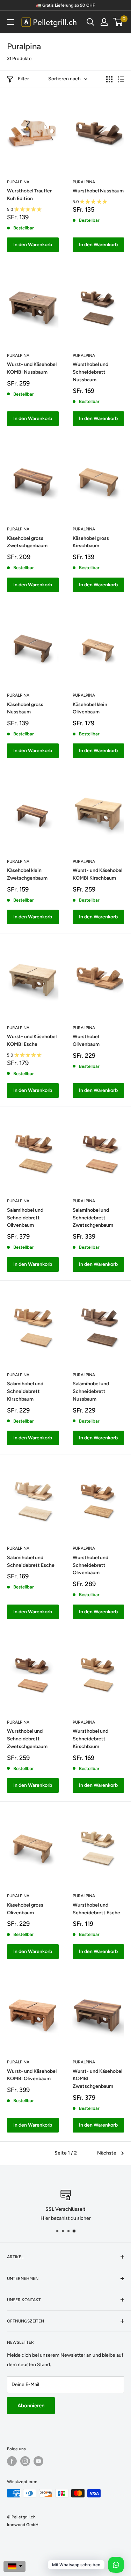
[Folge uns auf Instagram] (25, 2461)
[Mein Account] (104, 22)
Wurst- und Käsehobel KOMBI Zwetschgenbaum (97, 2079)
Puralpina (18, 182)
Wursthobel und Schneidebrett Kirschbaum (90, 1739)
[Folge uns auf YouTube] (38, 2461)
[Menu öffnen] (10, 22)
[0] (118, 22)
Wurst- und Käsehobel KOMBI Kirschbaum (97, 874)
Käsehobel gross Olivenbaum (25, 1909)
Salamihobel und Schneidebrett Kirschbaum (25, 1391)
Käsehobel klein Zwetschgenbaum (27, 874)
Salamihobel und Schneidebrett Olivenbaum (25, 1218)
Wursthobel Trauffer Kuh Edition (29, 195)
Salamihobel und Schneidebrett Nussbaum (91, 1391)
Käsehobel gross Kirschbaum (91, 542)
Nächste (107, 2153)
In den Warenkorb (33, 245)
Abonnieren (31, 2406)
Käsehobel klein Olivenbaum (90, 708)
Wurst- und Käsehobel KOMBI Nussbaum (32, 368)
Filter (23, 79)
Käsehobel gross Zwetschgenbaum (27, 542)
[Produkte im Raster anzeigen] (109, 79)
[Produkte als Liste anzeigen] (121, 79)
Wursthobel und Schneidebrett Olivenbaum (90, 1565)
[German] (14, 2566)
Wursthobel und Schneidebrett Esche (96, 1909)
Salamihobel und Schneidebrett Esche (31, 1561)
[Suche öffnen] (90, 22)
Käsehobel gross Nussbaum (25, 708)
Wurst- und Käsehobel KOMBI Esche (32, 1040)
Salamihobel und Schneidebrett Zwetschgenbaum (93, 1218)
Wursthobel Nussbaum (98, 191)
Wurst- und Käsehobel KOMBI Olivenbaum (32, 2075)
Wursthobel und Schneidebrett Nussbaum (90, 372)
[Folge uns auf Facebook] (12, 2461)
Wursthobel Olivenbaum (86, 1040)
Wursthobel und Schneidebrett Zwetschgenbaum (27, 1739)
